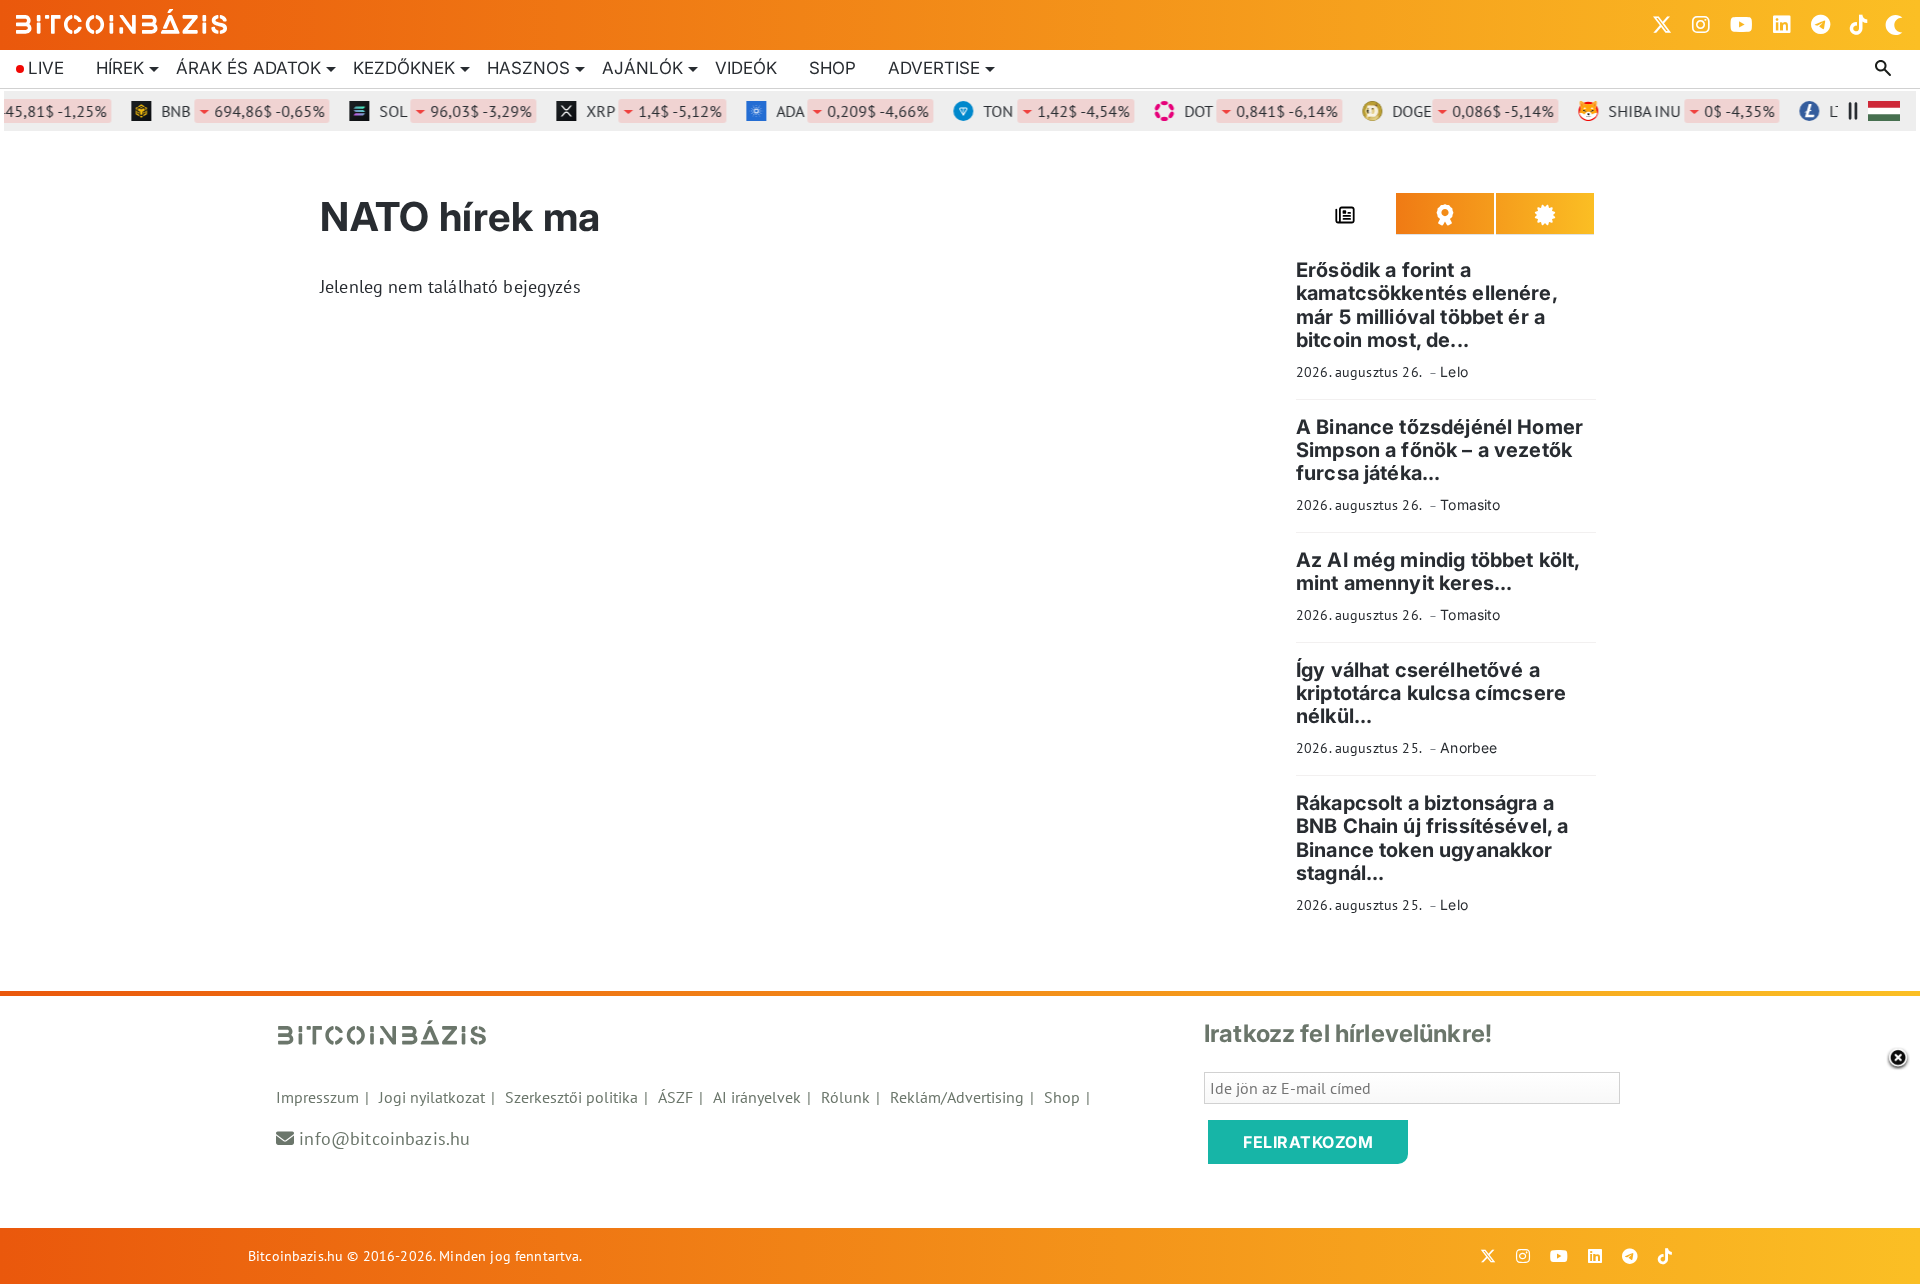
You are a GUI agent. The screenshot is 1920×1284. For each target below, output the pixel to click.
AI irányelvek (757, 1097)
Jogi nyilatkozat (432, 1097)
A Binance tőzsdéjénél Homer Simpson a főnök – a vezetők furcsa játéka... (1439, 450)
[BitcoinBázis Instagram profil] (1701, 25)
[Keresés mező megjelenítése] (1885, 69)
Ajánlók (642, 68)
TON (1040, 111)
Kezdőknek (404, 68)
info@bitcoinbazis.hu (384, 1138)
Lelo (1454, 371)
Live (46, 68)
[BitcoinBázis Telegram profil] (1820, 25)
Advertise (934, 68)
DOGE (1456, 111)
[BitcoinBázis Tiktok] (1859, 25)
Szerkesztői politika (571, 1097)
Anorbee (1468, 747)
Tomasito (1470, 504)
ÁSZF (675, 1097)
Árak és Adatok (248, 68)
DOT (1244, 111)
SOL (439, 111)
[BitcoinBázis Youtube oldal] (1741, 25)
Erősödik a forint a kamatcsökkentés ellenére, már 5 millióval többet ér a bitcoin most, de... (1426, 305)
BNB (226, 111)
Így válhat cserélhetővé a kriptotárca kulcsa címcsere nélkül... (1431, 693)
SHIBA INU (1675, 111)
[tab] (1346, 214)
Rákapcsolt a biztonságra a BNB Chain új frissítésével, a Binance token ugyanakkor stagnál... (1432, 838)
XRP (637, 111)
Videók (746, 68)
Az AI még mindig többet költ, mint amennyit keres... (1437, 571)
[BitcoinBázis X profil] (1662, 25)
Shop (832, 68)
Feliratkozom (1308, 1142)
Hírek (120, 68)
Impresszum (317, 1097)
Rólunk (845, 1097)
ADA (836, 111)
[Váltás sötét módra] (1894, 25)
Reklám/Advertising (957, 1097)
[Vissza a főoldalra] (122, 21)
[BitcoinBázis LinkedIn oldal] (1782, 25)
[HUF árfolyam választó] (1884, 111)
